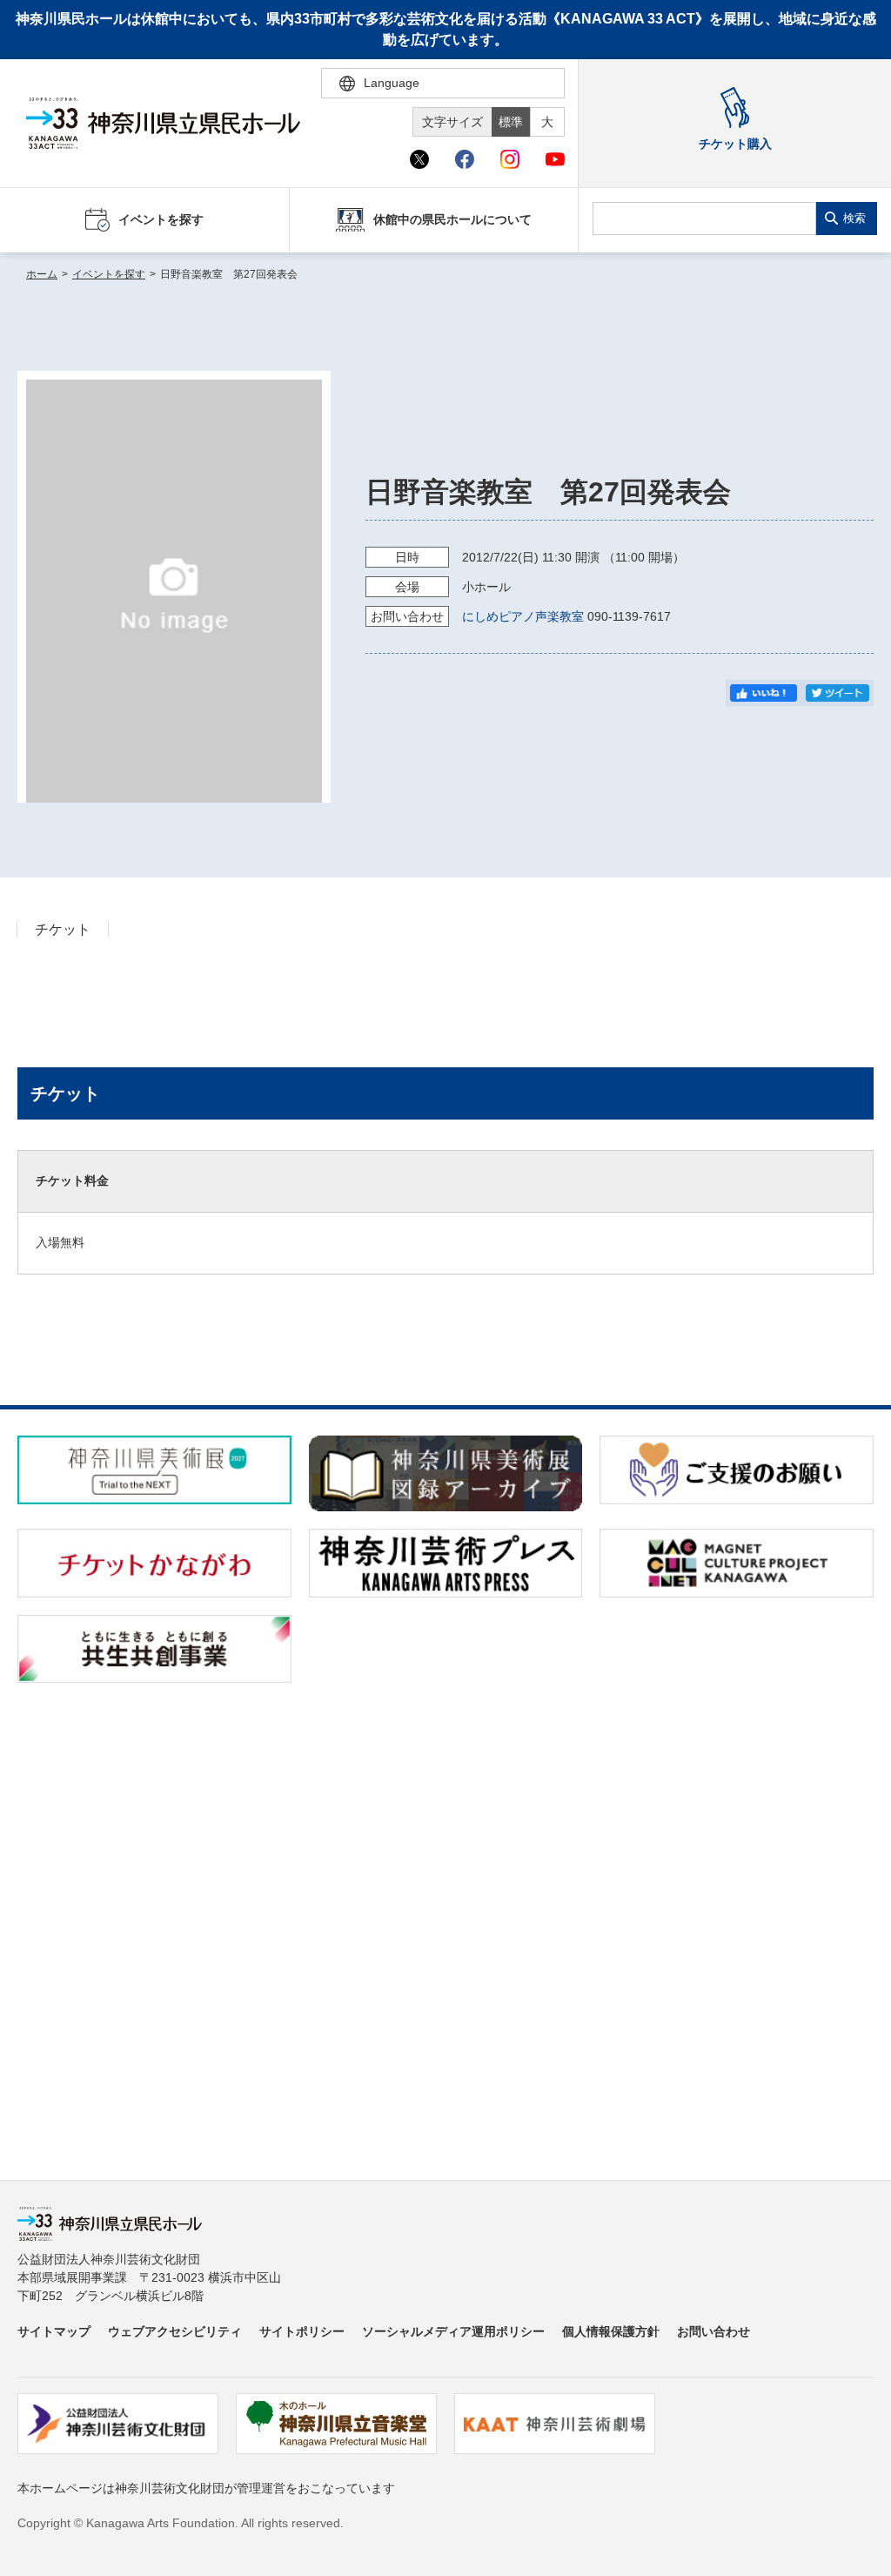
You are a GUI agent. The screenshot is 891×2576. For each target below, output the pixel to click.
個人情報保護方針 (611, 2331)
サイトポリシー (302, 2331)
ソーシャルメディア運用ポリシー (453, 2331)
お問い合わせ (713, 2331)
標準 (511, 122)
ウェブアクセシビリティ (175, 2331)
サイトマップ (54, 2331)
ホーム (42, 274)
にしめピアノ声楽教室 (523, 616)
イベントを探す (109, 274)
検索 (854, 218)
